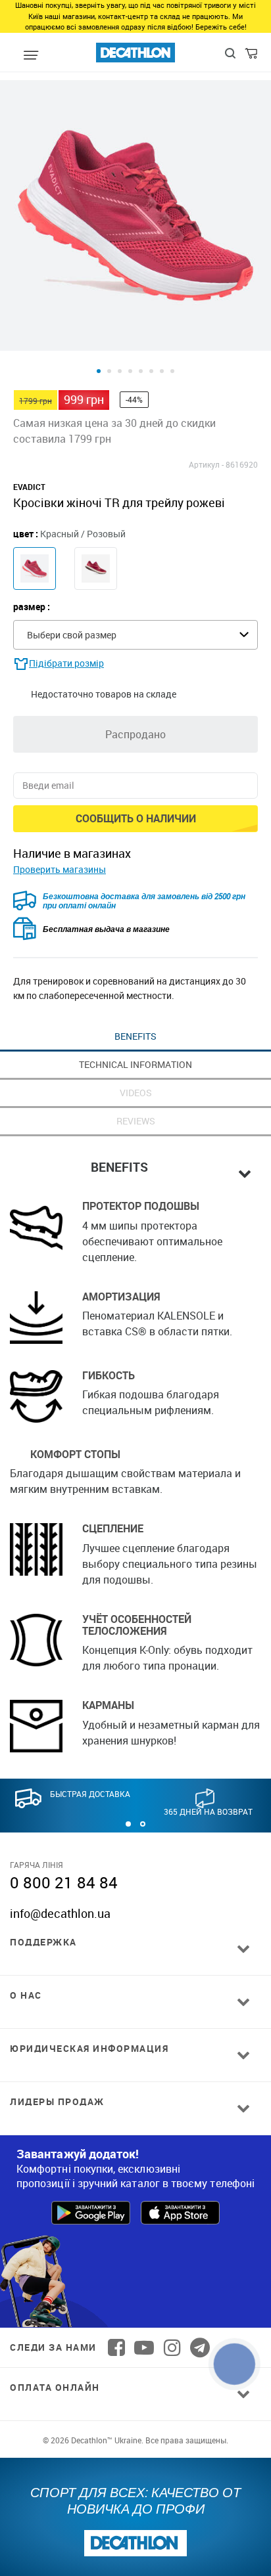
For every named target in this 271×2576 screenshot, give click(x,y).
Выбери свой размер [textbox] (72, 635)
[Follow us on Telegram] (200, 2347)
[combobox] (135, 635)
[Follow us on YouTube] (144, 2347)
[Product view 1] (99, 371)
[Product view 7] (162, 371)
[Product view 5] (141, 371)
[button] (128, 1824)
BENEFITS (135, 1036)
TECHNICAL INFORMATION (135, 1064)
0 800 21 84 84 (64, 1882)
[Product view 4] (130, 371)
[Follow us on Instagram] (172, 2347)
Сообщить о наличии (136, 818)
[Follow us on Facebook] (116, 2347)
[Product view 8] (172, 371)
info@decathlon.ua (60, 1913)
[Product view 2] (109, 371)
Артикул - (206, 464)
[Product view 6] (151, 371)
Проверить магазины (60, 869)
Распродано (135, 734)
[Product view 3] (120, 371)
